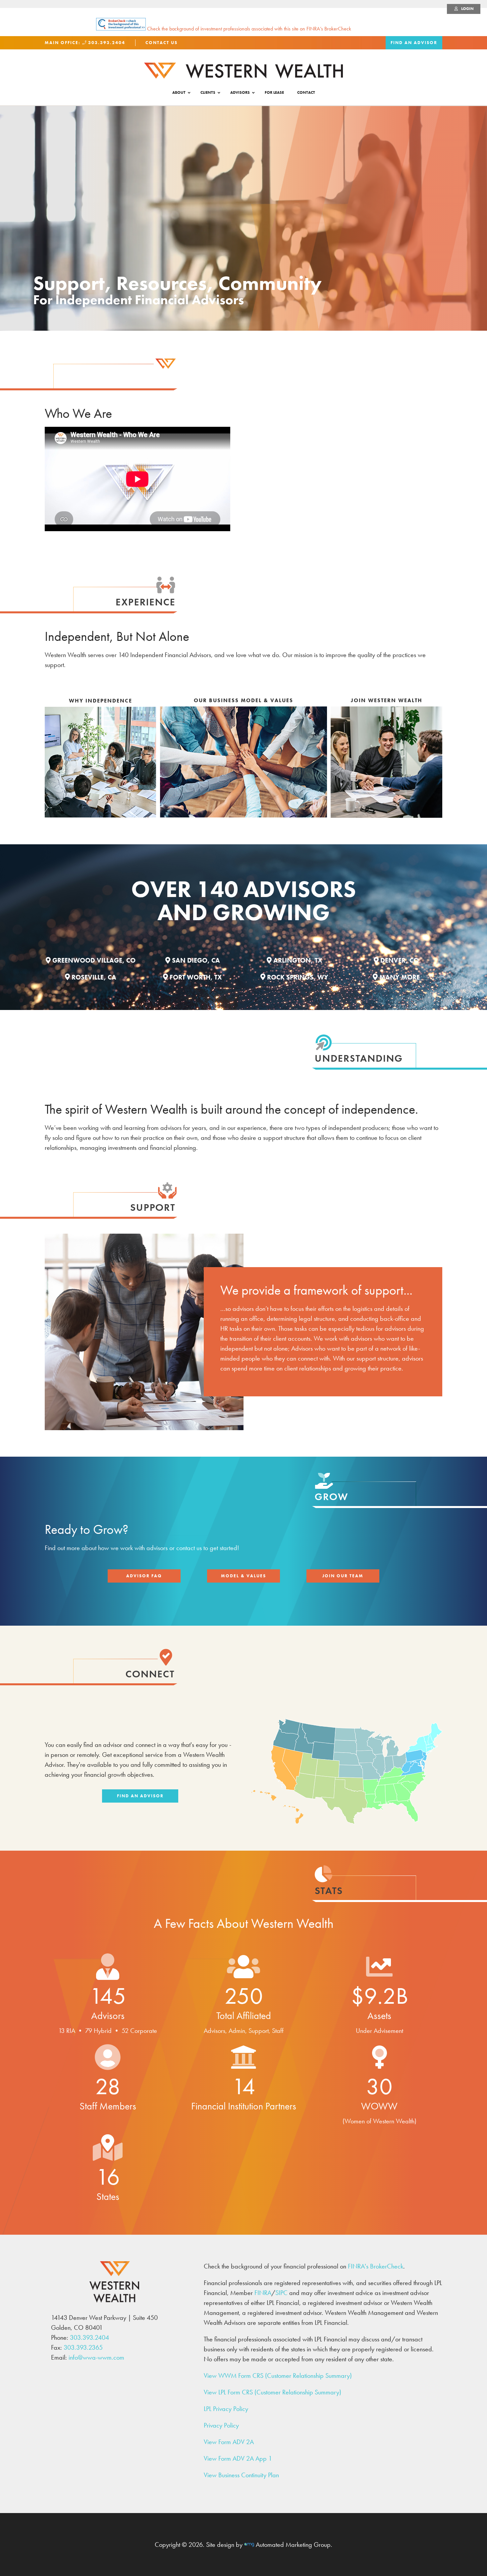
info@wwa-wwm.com (96, 2357)
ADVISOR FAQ (144, 1576)
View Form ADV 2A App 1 (238, 2458)
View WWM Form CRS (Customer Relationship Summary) (278, 2376)
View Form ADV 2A (229, 2442)
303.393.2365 (83, 2347)
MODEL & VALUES (243, 1576)
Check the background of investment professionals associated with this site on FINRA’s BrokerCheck (248, 29)
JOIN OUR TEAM (343, 1576)
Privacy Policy (221, 2425)
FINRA (263, 2293)
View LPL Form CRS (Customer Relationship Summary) (272, 2392)
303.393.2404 (106, 43)
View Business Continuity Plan (241, 2475)
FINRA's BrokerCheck (376, 2266)
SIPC (281, 2293)
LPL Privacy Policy (226, 2409)
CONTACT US (162, 43)
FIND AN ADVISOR (414, 43)
